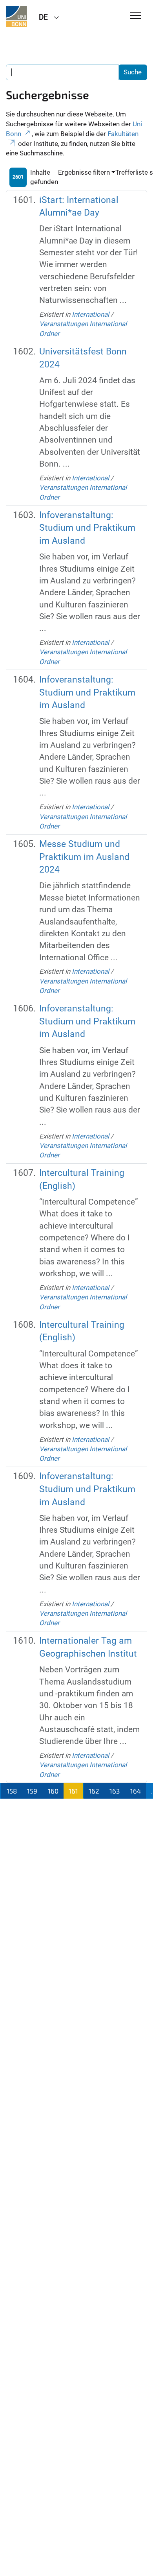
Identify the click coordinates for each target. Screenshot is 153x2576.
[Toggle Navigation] (136, 16)
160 (53, 1791)
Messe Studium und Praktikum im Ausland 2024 (84, 857)
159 (32, 1791)
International (90, 314)
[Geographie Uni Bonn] (16, 17)
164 (136, 1791)
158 (12, 1791)
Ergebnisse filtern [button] (84, 172)
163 (115, 1791)
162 (94, 1791)
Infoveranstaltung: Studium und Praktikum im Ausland (87, 528)
